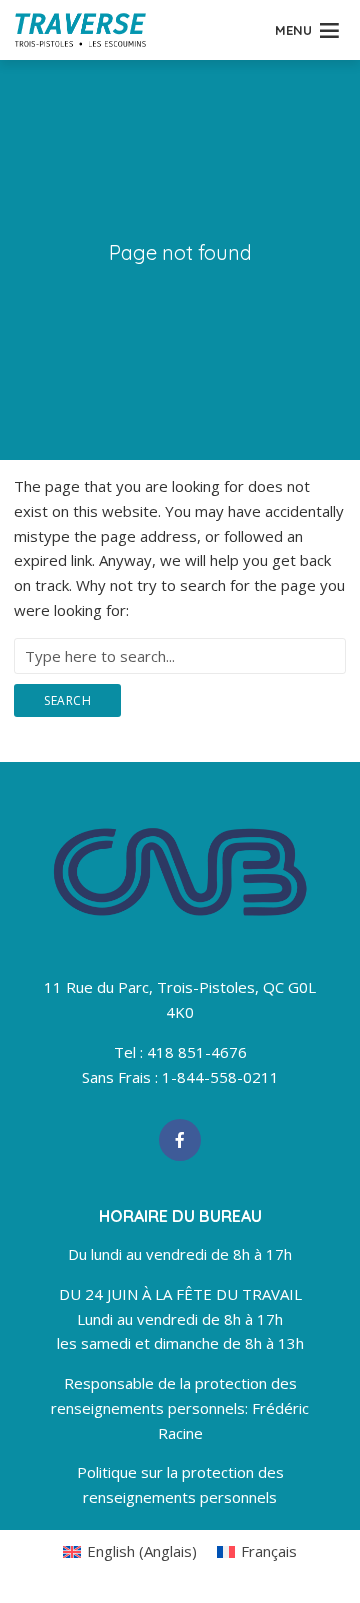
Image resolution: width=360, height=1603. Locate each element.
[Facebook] (180, 1140)
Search (67, 700)
